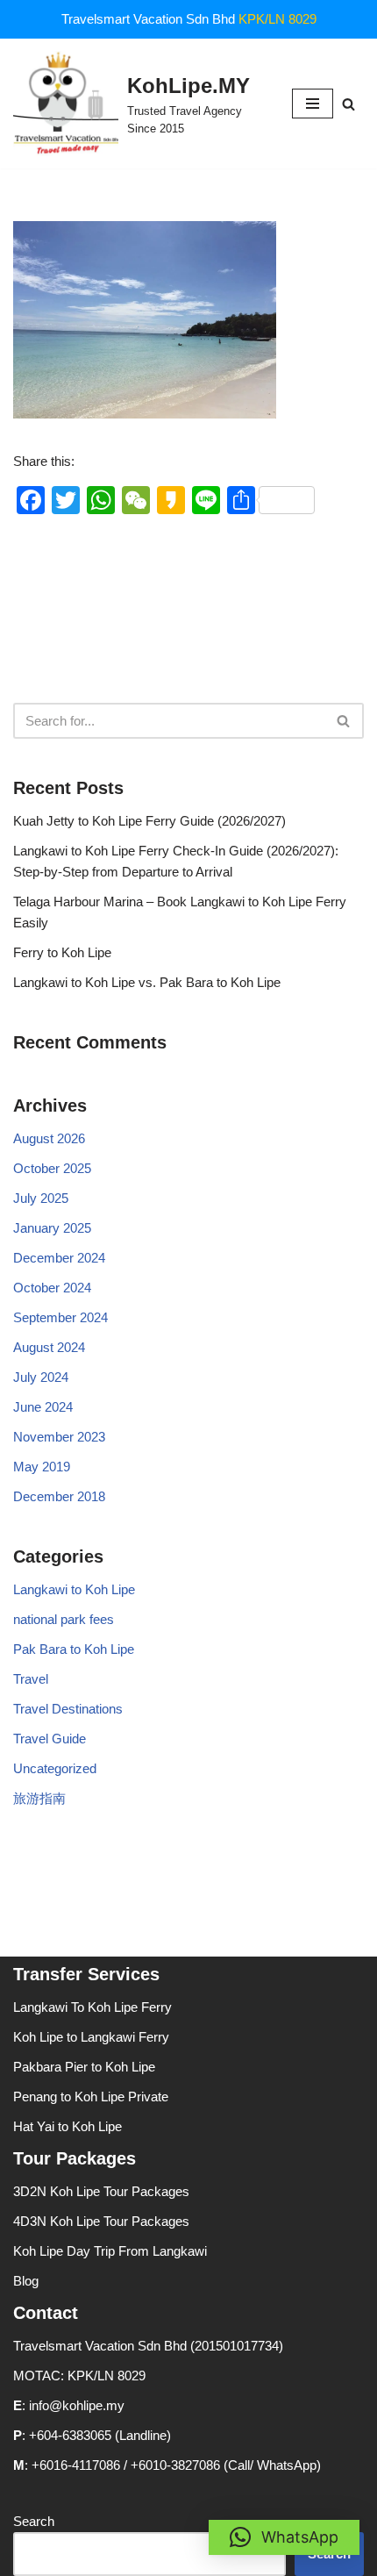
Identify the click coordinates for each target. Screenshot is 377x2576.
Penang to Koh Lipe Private (91, 2097)
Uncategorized (55, 1768)
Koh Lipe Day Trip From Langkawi (110, 2251)
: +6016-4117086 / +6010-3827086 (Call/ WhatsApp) (167, 2465)
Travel (31, 1679)
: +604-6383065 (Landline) (92, 2435)
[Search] (349, 104)
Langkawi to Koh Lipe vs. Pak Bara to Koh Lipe (147, 982)
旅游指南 (39, 1798)
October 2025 (52, 1168)
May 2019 (42, 1467)
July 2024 (41, 1377)
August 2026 (49, 1138)
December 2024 (59, 1258)
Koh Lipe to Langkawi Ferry (91, 2037)
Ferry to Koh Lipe (62, 952)
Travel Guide (50, 1739)
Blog (26, 2281)
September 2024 (60, 1317)
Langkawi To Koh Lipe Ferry (92, 2007)
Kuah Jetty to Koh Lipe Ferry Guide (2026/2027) (149, 821)
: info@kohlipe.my (69, 2405)
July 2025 (41, 1198)
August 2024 (49, 1347)
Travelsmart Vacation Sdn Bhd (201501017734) (148, 2346)
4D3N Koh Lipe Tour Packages (101, 2221)
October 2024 (52, 1288)
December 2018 (59, 1496)
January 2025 (52, 1228)
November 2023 (59, 1437)
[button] (284, 2537)
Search (34, 2521)
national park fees (64, 1619)
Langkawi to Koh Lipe (74, 1589)
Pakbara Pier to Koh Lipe (84, 2067)
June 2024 (43, 1407)
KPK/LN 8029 (277, 19)
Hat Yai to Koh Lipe (68, 2126)
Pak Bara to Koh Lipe (74, 1649)
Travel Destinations (68, 1709)
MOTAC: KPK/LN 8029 (79, 2376)
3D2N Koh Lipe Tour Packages (101, 2191)
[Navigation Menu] (313, 104)
